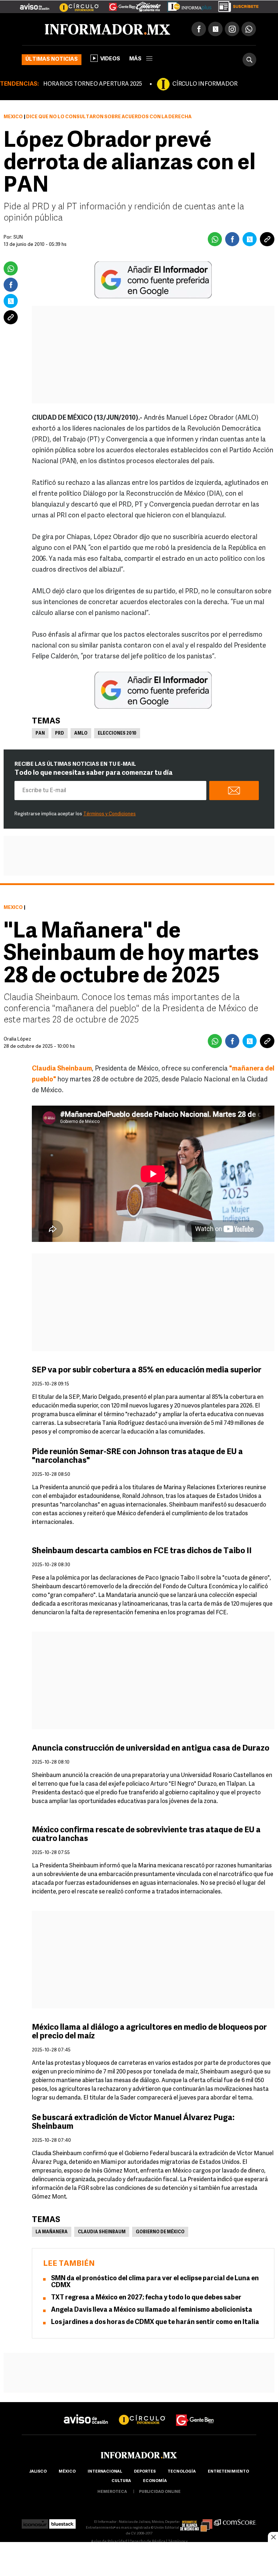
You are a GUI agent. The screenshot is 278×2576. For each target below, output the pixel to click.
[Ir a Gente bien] (195, 2413)
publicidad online (160, 2492)
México (13, 117)
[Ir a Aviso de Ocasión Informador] (35, 4)
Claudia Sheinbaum (102, 2232)
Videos (110, 59)
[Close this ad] (273, 2537)
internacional (105, 2472)
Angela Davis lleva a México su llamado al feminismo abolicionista (152, 2310)
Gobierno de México (160, 2232)
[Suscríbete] (236, 5)
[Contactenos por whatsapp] (249, 29)
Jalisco (38, 2472)
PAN (40, 734)
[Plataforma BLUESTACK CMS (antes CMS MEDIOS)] (62, 2522)
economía (155, 2481)
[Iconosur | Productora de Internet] (35, 2522)
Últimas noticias (52, 59)
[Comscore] (235, 2522)
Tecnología (182, 2472)
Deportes (145, 2472)
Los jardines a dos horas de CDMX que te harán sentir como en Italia (155, 2323)
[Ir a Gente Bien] (118, 4)
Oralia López (17, 1039)
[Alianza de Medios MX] (196, 2522)
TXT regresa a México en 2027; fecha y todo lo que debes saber (146, 2298)
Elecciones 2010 (117, 734)
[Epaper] (187, 5)
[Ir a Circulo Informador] (75, 4)
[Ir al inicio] (108, 29)
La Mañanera (52, 2232)
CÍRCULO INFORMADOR (205, 84)
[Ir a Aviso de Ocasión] (86, 2413)
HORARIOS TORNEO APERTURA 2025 (92, 84)
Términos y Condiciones (109, 814)
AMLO (81, 734)
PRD (60, 734)
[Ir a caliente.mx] (148, 5)
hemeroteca (112, 2492)
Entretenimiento (228, 2472)
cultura (121, 2481)
